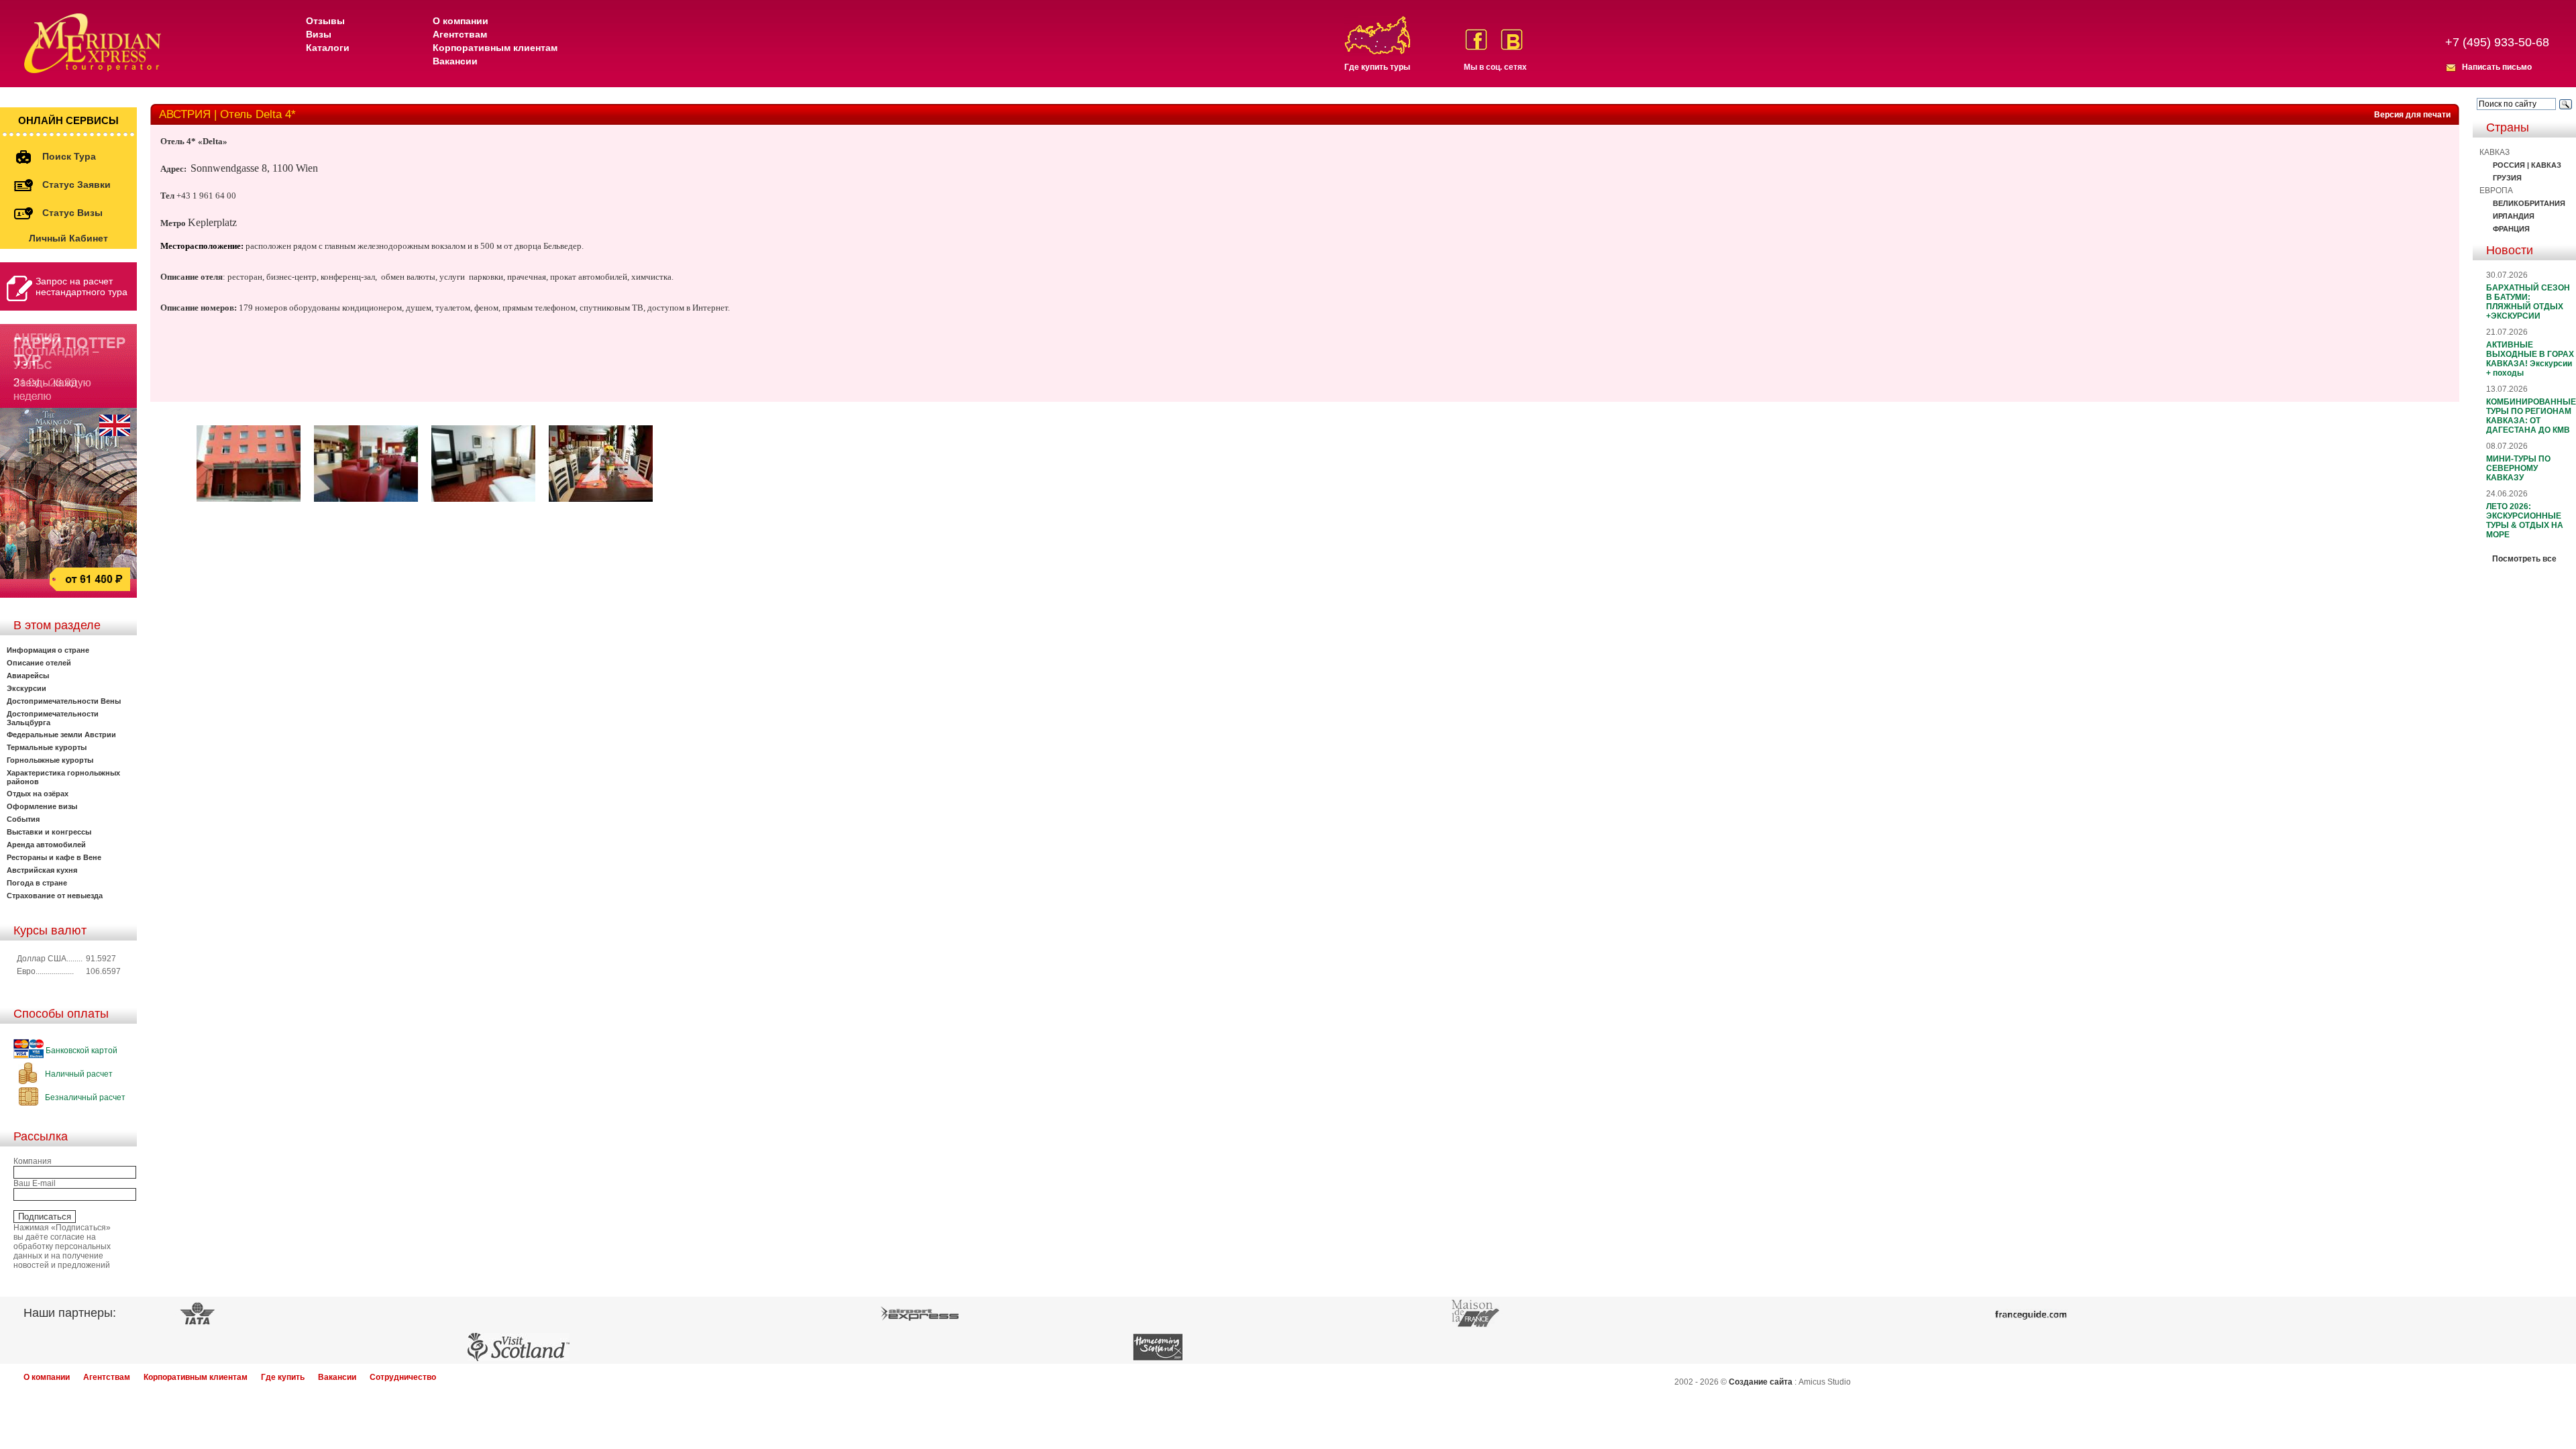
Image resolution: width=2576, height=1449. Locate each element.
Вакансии (455, 61)
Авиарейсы (28, 676)
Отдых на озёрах (38, 794)
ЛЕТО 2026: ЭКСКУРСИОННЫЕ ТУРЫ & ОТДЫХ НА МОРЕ (2525, 521)
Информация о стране (48, 650)
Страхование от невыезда (55, 896)
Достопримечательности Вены (64, 701)
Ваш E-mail (35, 1183)
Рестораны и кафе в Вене (54, 857)
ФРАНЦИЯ (2511, 229)
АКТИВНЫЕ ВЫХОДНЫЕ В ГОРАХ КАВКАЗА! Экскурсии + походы (2530, 359)
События (23, 819)
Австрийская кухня (42, 870)
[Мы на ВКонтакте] (1512, 40)
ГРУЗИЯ (2507, 178)
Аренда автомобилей (46, 845)
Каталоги (328, 48)
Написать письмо (2497, 67)
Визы (319, 34)
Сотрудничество (403, 1377)
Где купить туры (1377, 67)
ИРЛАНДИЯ (2514, 216)
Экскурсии (26, 688)
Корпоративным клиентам (495, 48)
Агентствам (460, 34)
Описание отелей (39, 663)
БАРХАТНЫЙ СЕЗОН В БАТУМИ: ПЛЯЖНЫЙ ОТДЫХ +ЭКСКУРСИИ (2528, 302)
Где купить (283, 1377)
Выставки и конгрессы (49, 832)
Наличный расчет (78, 1074)
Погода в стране (37, 883)
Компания (33, 1161)
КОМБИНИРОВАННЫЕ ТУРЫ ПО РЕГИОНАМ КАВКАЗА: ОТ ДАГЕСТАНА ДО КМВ (2531, 416)
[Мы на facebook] (1476, 40)
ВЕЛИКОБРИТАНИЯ (2529, 203)
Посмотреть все (2524, 559)
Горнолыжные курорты (50, 760)
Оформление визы (42, 806)
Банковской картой (80, 1051)
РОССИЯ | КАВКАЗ (2527, 165)
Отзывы (325, 21)
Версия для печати (2412, 115)
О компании (461, 21)
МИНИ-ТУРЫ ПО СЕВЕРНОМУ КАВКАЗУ (2518, 468)
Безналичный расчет (84, 1097)
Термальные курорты (47, 747)
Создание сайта (1761, 1382)
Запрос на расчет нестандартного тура (82, 286)
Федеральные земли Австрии (61, 735)
